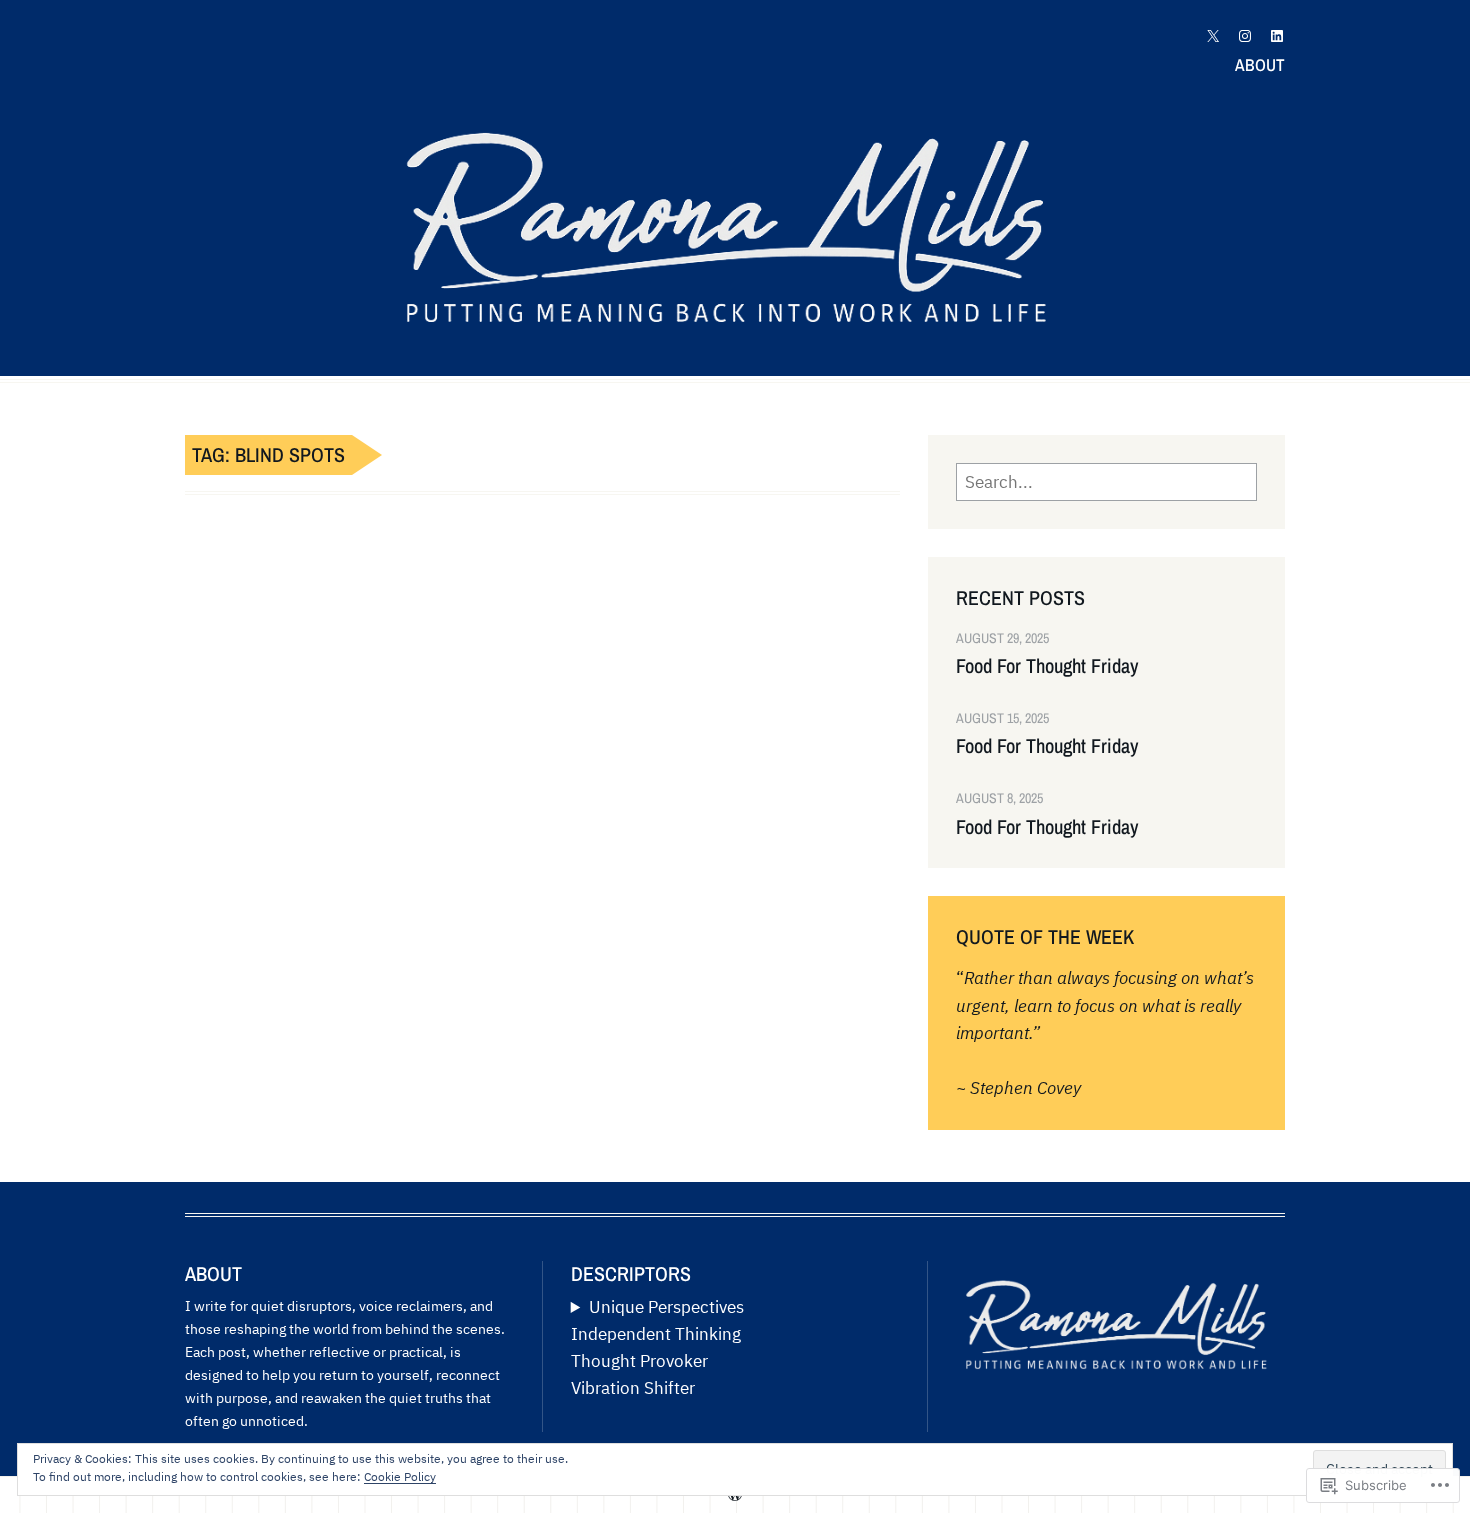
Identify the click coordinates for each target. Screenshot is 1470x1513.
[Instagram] (1245, 36)
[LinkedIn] (1277, 36)
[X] (1213, 36)
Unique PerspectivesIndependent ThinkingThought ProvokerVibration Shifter (657, 1348)
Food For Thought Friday (1047, 666)
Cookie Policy (400, 1476)
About (1260, 64)
